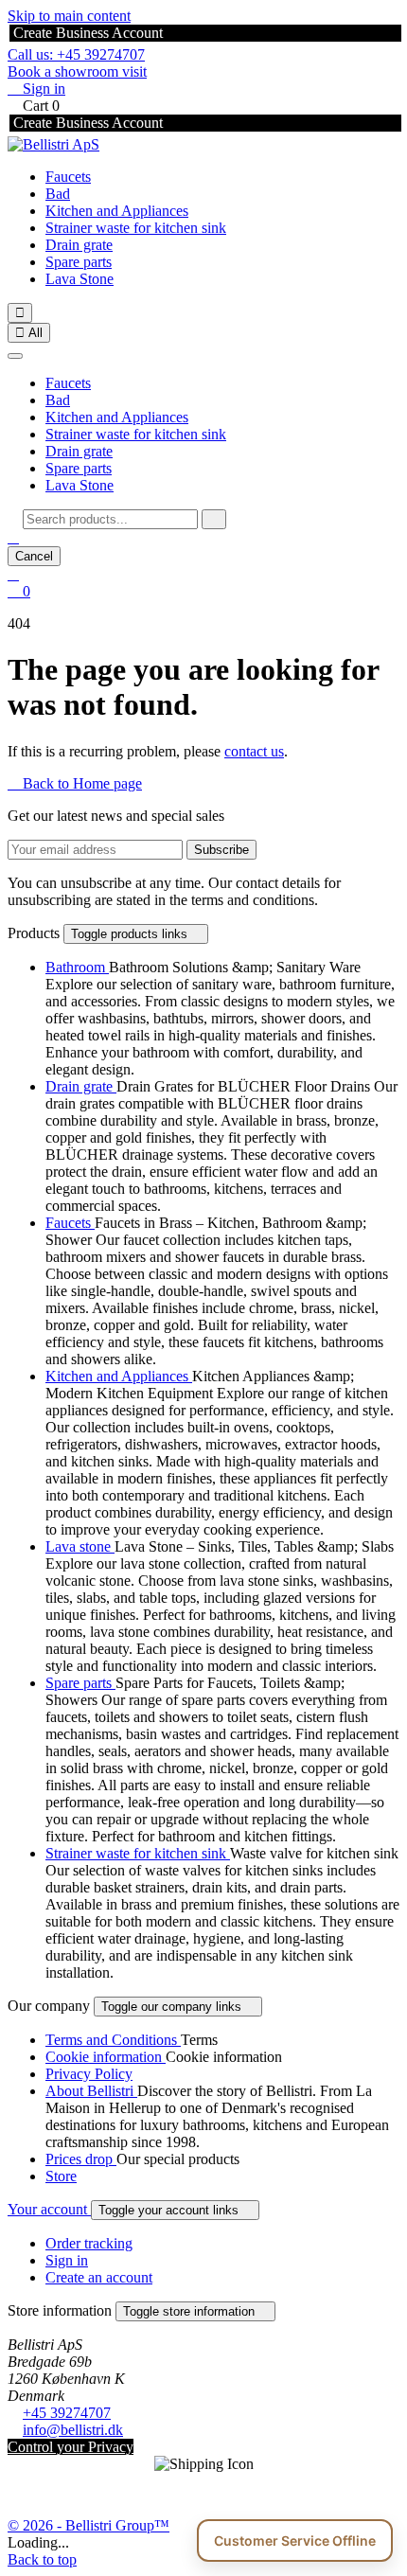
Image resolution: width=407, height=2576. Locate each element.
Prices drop (81, 2159)
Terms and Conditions (113, 2040)
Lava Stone (80, 279)
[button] (13, 537)
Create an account (99, 2277)
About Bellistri (91, 2091)
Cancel (34, 556)
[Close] (15, 356)
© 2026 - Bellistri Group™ (88, 2525)
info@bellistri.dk (73, 2430)
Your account (49, 2209)
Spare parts (79, 262)
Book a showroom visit (77, 71)
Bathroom (77, 967)
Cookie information (106, 2057)
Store (61, 2176)
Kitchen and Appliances (117, 211)
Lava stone (80, 1546)
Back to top (42, 2559)
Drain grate (79, 245)
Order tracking (89, 2243)
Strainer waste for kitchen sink (136, 228)
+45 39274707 (67, 2413)
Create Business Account (86, 33)
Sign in (67, 2260)
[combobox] (110, 519)
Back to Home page (75, 783)
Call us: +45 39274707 (76, 54)
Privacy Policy (89, 2074)
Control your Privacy (71, 2447)
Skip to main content (69, 16)
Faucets (68, 177)
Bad (58, 194)
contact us (254, 751)
